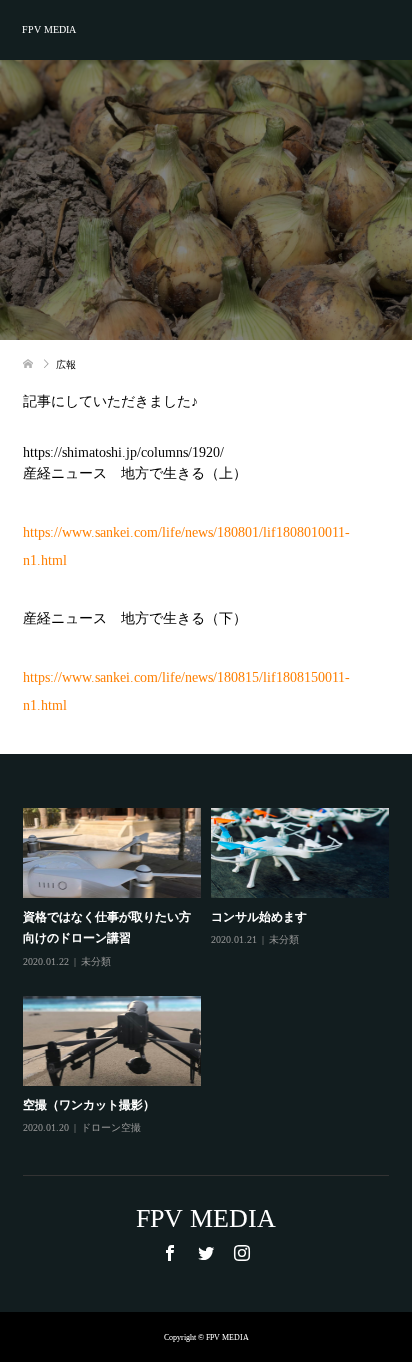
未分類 (96, 961)
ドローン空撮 (111, 1127)
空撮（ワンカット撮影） (89, 1105)
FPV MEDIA (49, 29)
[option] (211, 972)
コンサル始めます (259, 917)
